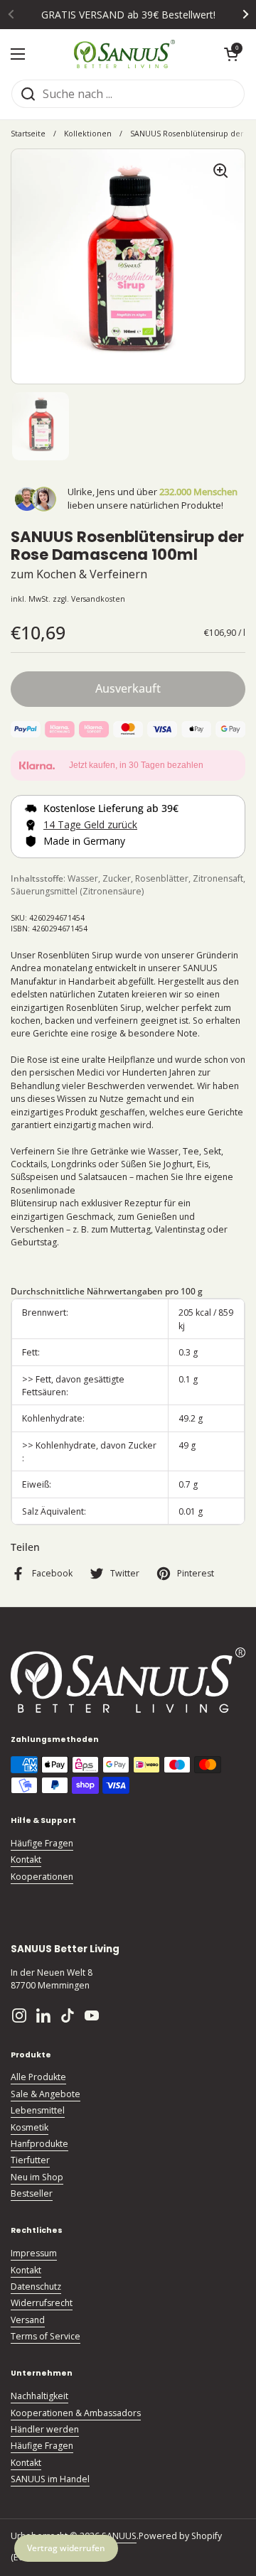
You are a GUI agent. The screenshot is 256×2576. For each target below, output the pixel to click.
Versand (28, 2320)
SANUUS (119, 2536)
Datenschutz (36, 2287)
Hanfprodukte (39, 2144)
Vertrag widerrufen (66, 2548)
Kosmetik (30, 2127)
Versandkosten (98, 599)
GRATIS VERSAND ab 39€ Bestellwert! (128, 15)
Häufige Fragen (42, 1843)
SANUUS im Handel (50, 2479)
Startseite (28, 134)
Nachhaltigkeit (39, 2396)
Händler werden (45, 2429)
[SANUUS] (124, 54)
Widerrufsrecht (42, 2303)
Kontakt (26, 1860)
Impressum (34, 2253)
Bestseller (32, 2193)
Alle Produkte (38, 2077)
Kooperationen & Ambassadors (76, 2413)
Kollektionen (88, 134)
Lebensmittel (38, 2110)
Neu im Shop (37, 2177)
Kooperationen (42, 1877)
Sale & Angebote (46, 2094)
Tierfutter (30, 2160)
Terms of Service (46, 2336)
